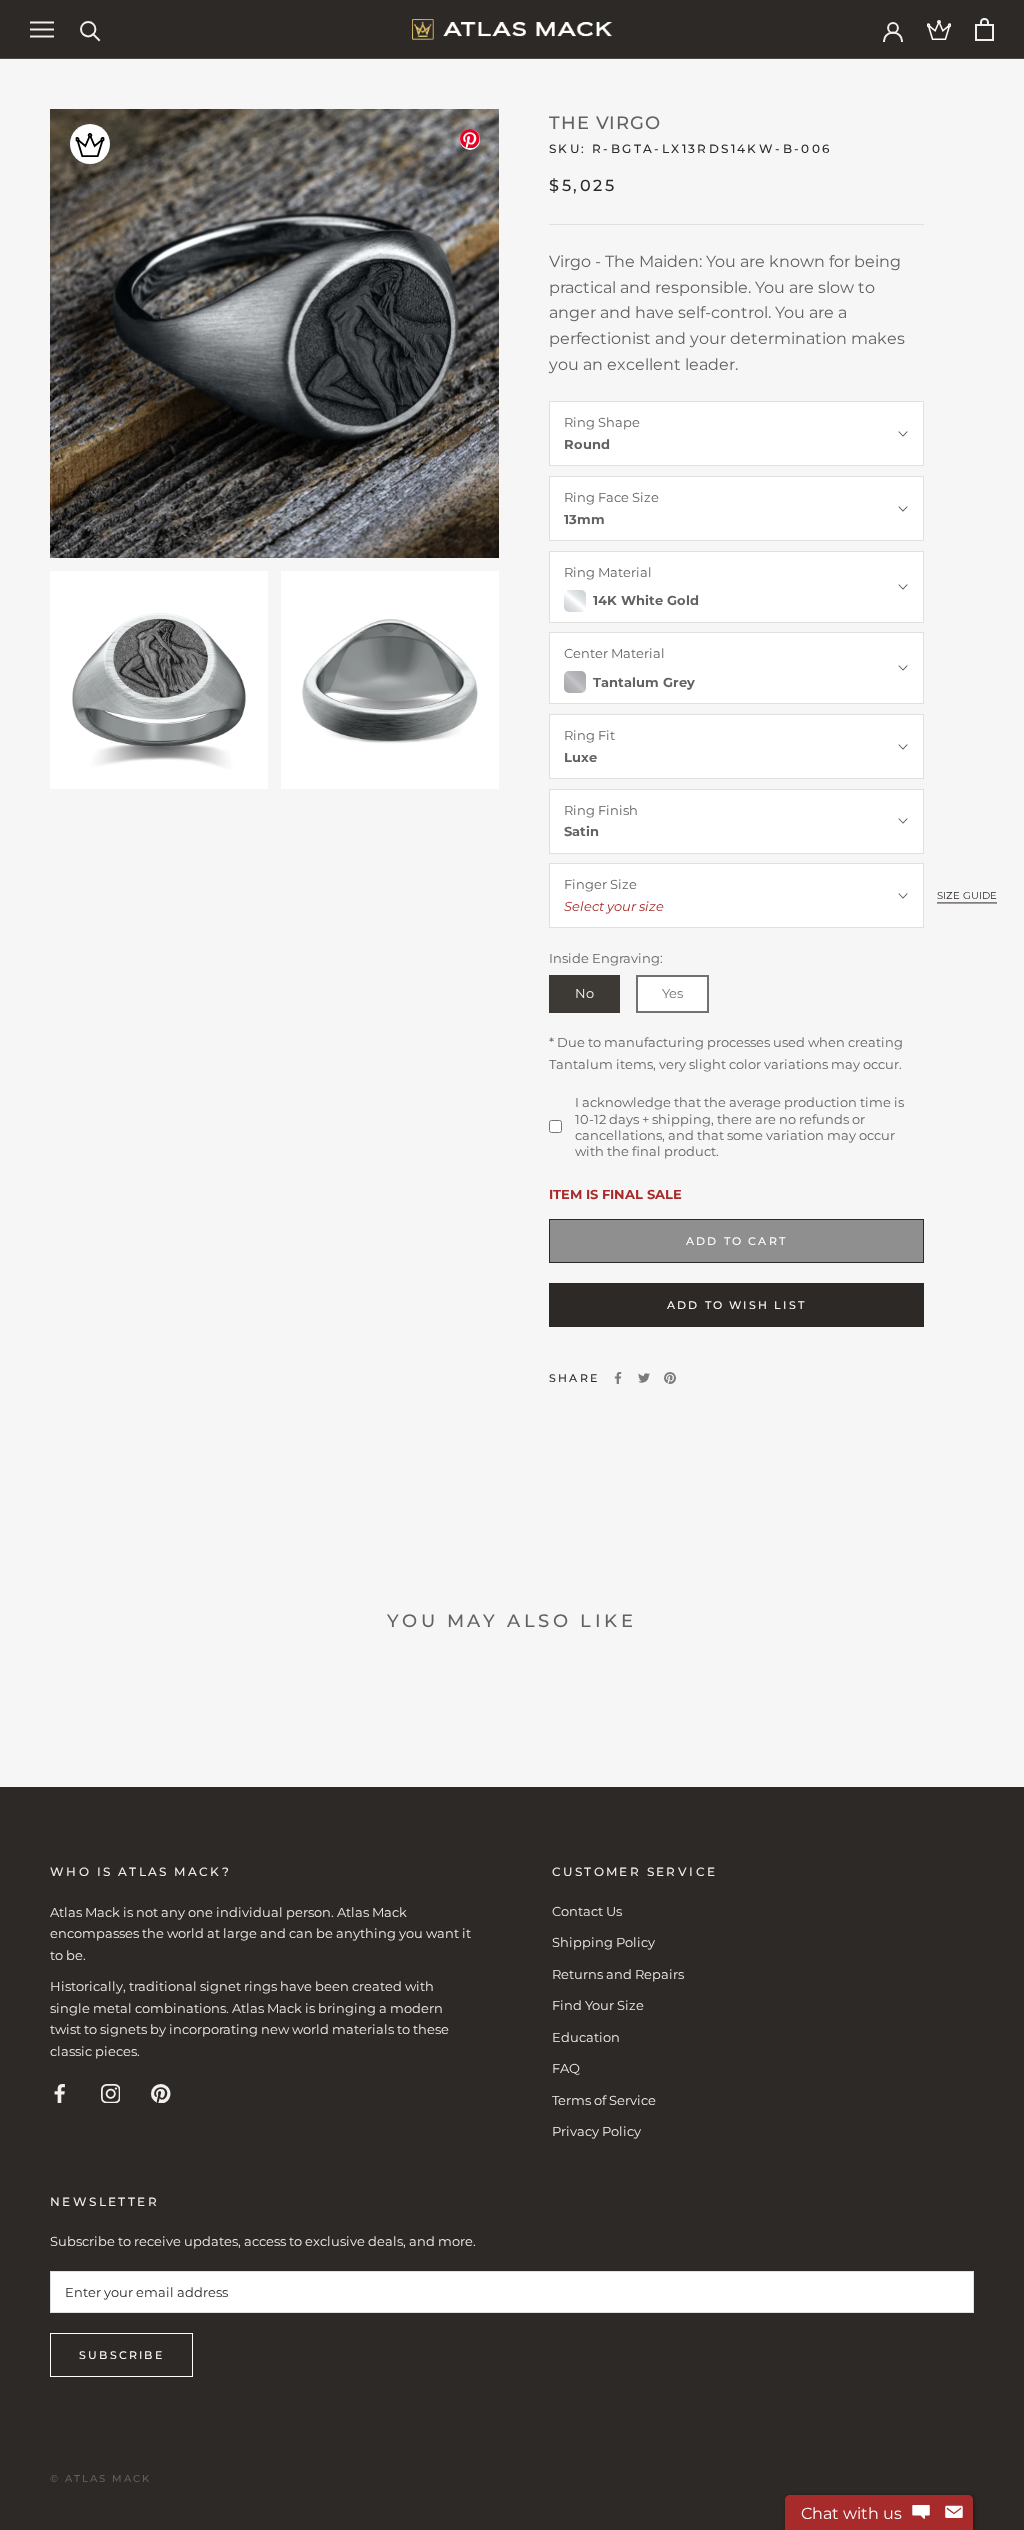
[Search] (90, 29)
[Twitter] (644, 1378)
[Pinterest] (670, 1378)
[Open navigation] (42, 29)
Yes (672, 993)
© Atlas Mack (100, 2478)
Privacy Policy (596, 2131)
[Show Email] (954, 2513)
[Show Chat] (921, 2513)
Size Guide (967, 895)
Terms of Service (604, 2100)
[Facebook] (618, 1378)
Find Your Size (598, 2005)
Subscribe (121, 2355)
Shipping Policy (603, 1942)
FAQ (566, 2068)
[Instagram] (111, 2092)
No (584, 993)
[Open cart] (984, 29)
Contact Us (587, 1911)
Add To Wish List (736, 1305)
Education (586, 2037)
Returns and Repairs (618, 1974)
